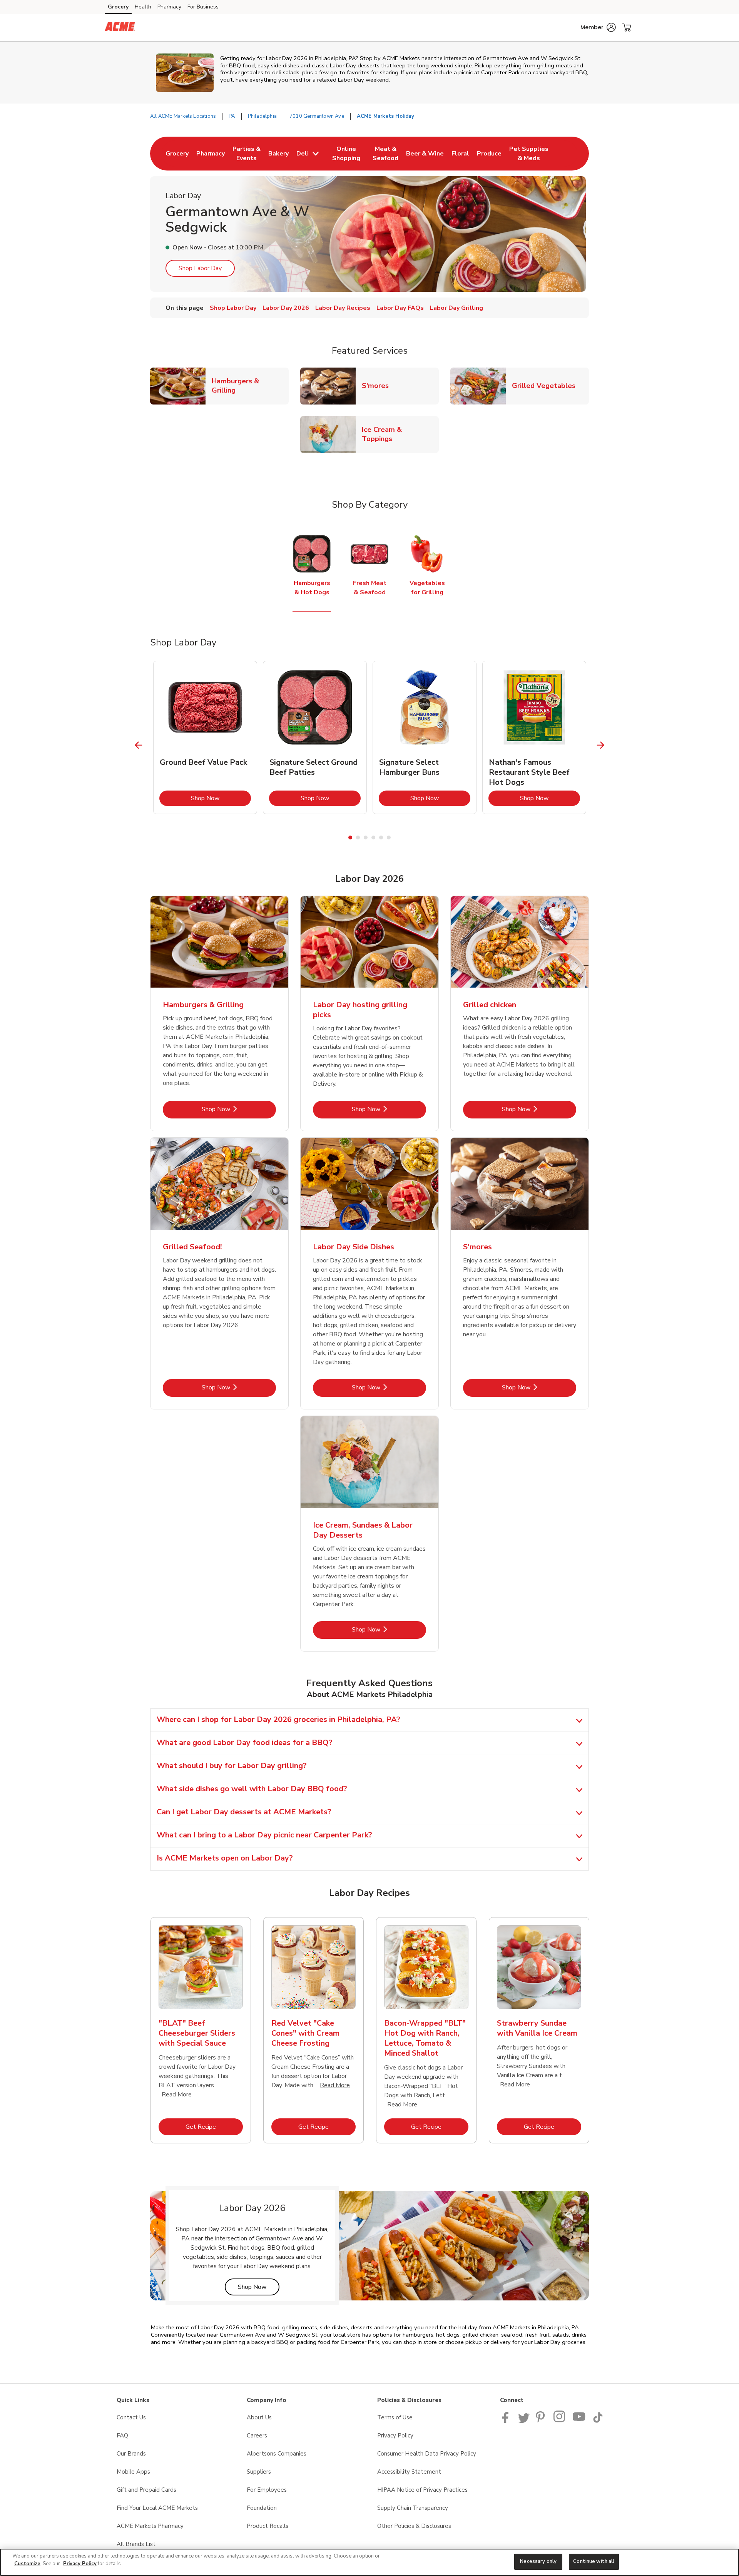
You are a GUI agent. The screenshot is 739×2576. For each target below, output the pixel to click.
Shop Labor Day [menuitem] (233, 308)
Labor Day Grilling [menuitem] (456, 308)
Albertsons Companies (277, 2454)
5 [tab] (381, 837)
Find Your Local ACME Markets (157, 2508)
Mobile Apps (133, 2472)
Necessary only (538, 2561)
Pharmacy (169, 7)
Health (143, 7)
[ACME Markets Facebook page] (507, 2421)
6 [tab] (389, 837)
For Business (203, 7)
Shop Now (221, 798)
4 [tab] (373, 837)
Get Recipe (214, 2127)
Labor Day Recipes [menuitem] (343, 308)
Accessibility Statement (409, 2472)
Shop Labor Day (200, 268)
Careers (257, 2436)
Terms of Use (395, 2417)
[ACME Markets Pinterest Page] (542, 2421)
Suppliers (259, 2472)
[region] (369, 2562)
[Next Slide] (601, 745)
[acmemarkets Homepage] (120, 28)
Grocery (118, 7)
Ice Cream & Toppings (400, 434)
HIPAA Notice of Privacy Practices (422, 2490)
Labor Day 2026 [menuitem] (286, 308)
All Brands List (136, 2544)
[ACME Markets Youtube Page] (579, 2421)
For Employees (267, 2490)
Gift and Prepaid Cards (146, 2490)
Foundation (262, 2508)
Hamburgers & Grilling (250, 386)
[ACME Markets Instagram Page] (560, 2421)
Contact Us (131, 2417)
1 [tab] (350, 837)
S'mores (378, 385)
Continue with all (594, 2561)
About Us (259, 2417)
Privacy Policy (395, 2436)
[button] (598, 27)
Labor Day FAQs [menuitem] (400, 308)
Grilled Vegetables (547, 385)
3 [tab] (366, 837)
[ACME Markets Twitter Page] (524, 2421)
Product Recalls (268, 2526)
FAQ (122, 2436)
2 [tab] (358, 837)
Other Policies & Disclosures (414, 2526)
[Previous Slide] (139, 745)
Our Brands (131, 2454)
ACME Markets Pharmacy (150, 2526)
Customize (27, 2564)
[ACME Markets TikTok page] (598, 2421)
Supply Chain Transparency (413, 2508)
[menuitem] (177, 154)
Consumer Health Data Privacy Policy (427, 2454)
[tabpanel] (205, 737)
